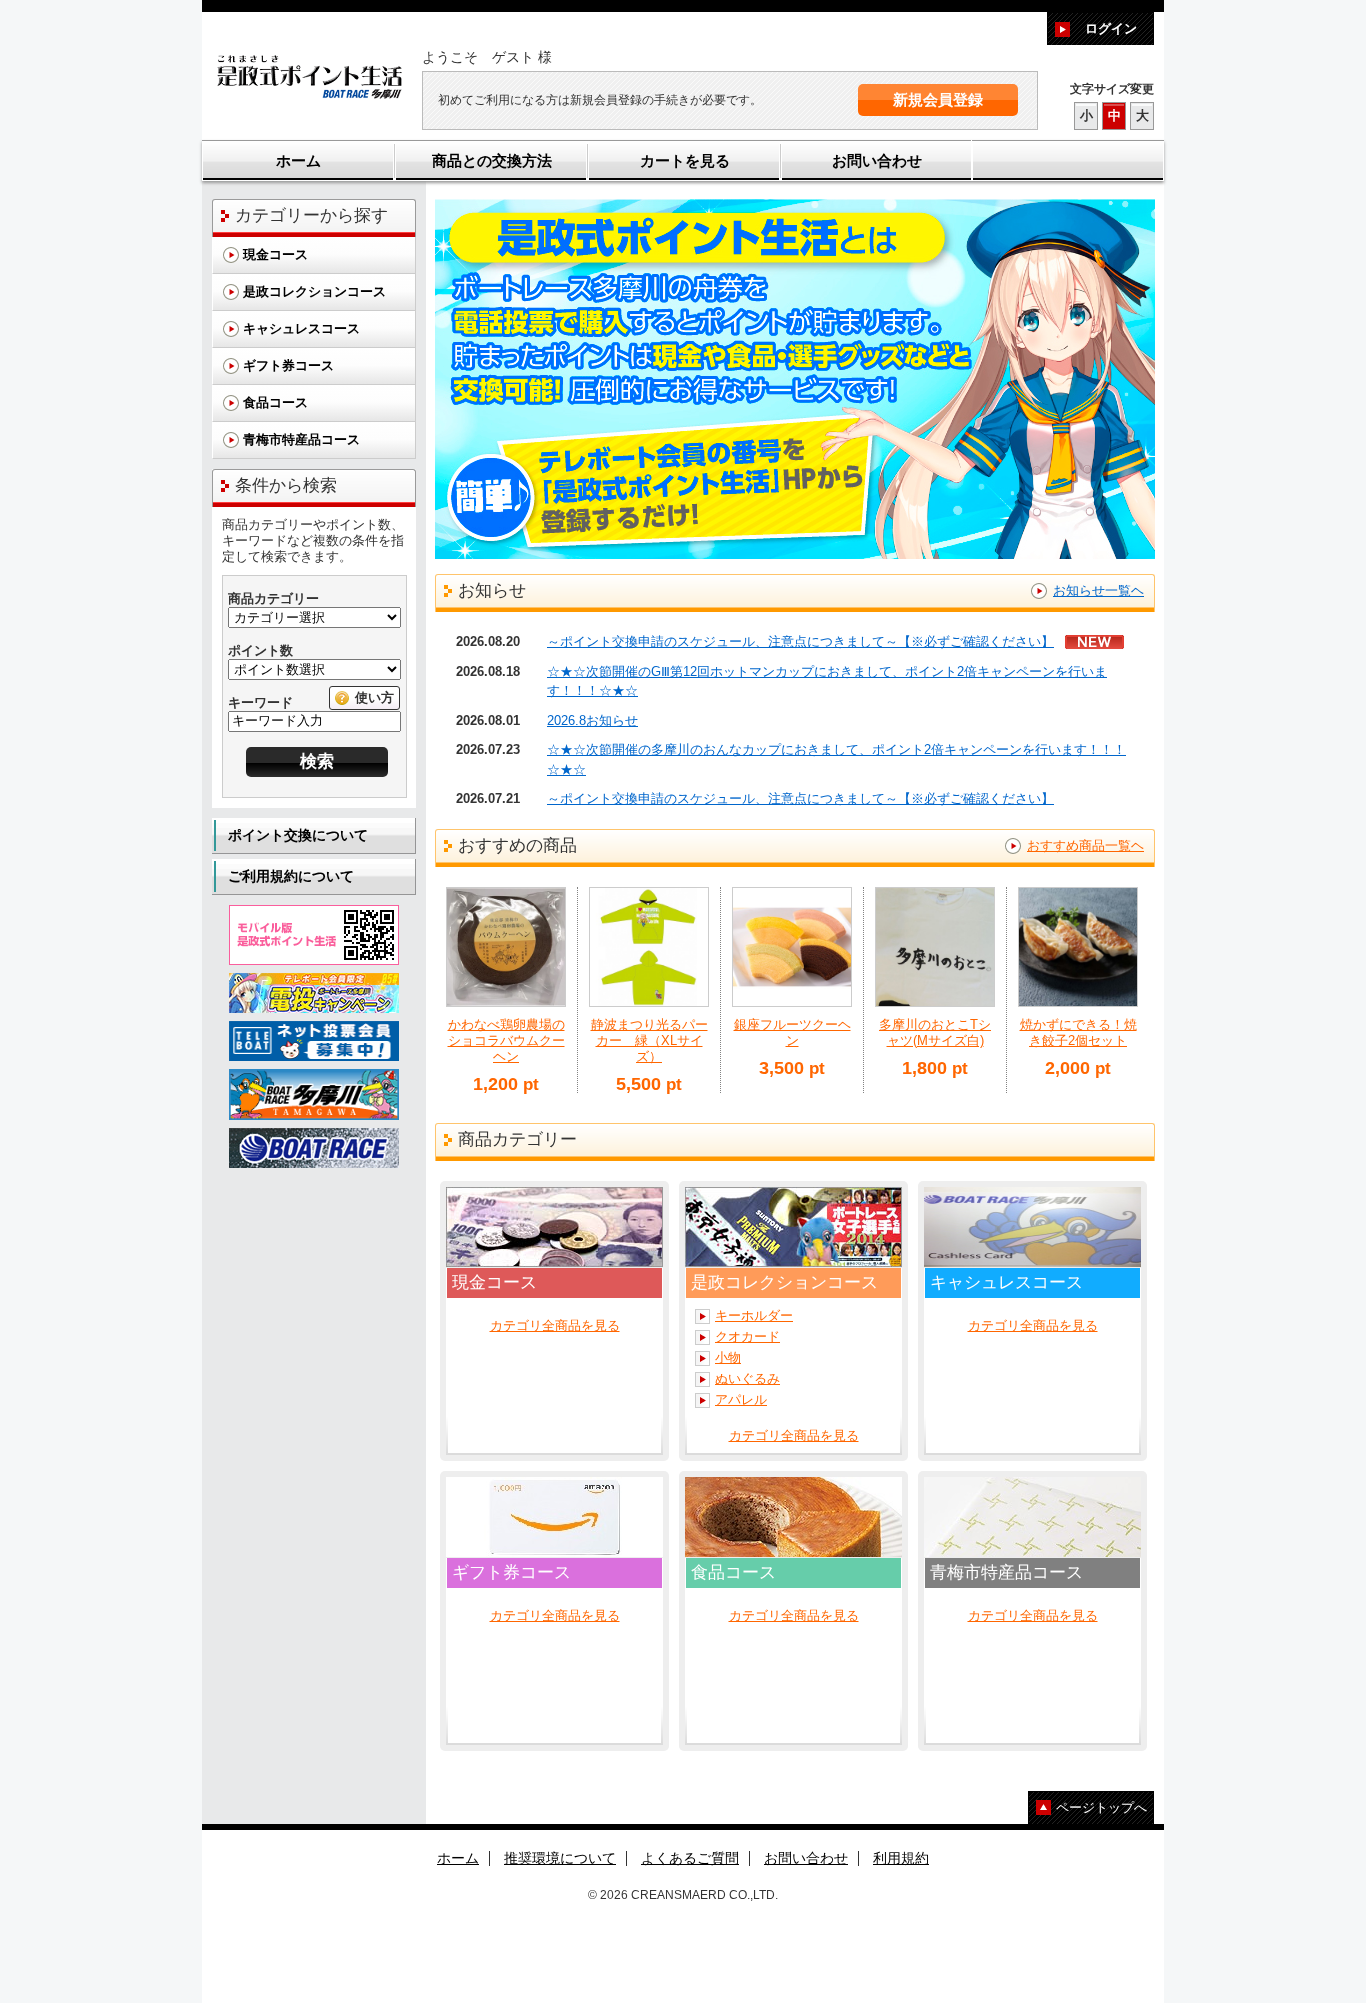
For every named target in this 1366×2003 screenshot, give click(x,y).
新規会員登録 (938, 99)
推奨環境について (560, 1858)
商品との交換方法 (492, 160)
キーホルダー (754, 1315)
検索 (317, 761)
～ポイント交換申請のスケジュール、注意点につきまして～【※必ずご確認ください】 (800, 641)
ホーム (298, 160)
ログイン (1111, 28)
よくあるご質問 (690, 1858)
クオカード (747, 1336)
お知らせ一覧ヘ (1098, 590)
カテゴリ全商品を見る (555, 1325)
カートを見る (685, 160)
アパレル (741, 1399)
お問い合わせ (877, 160)
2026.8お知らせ (592, 720)
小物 (728, 1357)
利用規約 (901, 1858)
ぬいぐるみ (747, 1378)
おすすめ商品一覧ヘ (1085, 845)
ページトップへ (1101, 1807)
